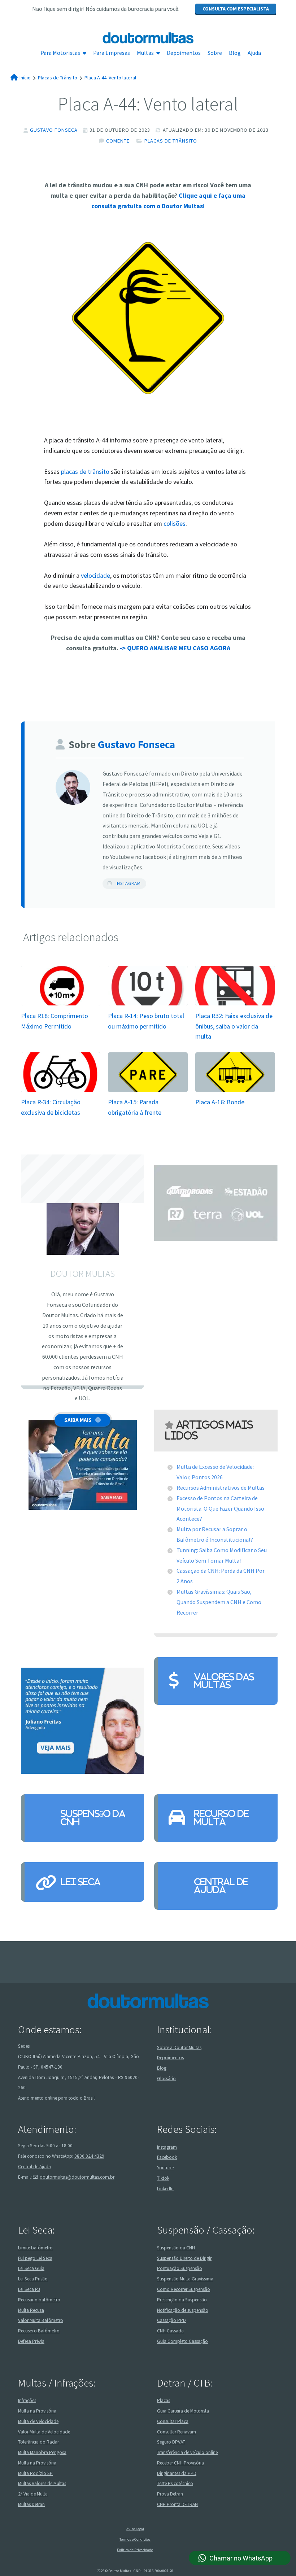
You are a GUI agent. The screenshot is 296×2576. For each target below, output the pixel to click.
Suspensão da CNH (93, 1818)
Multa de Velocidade (38, 2421)
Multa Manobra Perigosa (42, 2452)
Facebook (167, 2157)
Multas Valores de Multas (42, 2483)
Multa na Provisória (37, 2411)
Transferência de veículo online (187, 2452)
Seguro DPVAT (171, 2442)
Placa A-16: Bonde (220, 1102)
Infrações (27, 2400)
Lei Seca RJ (29, 2289)
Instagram (128, 883)
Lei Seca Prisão (33, 2279)
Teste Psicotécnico (175, 2483)
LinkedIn (165, 2188)
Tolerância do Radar (38, 2442)
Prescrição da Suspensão (182, 2299)
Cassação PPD (171, 2320)
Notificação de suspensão (183, 2310)
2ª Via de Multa (33, 2494)
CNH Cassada (170, 2331)
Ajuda (254, 53)
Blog (235, 53)
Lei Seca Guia (31, 2268)
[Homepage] (148, 38)
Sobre (215, 53)
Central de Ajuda (221, 1886)
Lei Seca (80, 1882)
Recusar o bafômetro (39, 2299)
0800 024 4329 (89, 2156)
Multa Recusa (31, 2310)
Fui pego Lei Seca (35, 2258)
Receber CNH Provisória (180, 2463)
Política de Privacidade (135, 2550)
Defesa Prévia (31, 2341)
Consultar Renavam (177, 2431)
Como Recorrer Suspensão (184, 2289)
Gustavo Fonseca (54, 130)
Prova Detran (170, 2494)
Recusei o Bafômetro (39, 2331)
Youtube (165, 2168)
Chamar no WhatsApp (241, 2558)
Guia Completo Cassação (182, 2341)
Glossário (166, 2079)
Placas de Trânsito (171, 141)
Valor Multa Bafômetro (41, 2320)
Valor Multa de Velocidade (44, 2431)
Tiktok (163, 2178)
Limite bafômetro (35, 2247)
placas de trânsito (85, 471)
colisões (175, 523)
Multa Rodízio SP (35, 2473)
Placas (164, 2400)
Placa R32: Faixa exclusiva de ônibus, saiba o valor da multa (234, 1026)
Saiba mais (78, 1420)
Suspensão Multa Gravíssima (185, 2279)
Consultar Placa (173, 2421)
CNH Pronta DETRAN (177, 2504)
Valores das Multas (224, 1681)
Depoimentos (184, 53)
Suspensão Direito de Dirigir (184, 2258)
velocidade (95, 575)
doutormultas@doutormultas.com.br (77, 2177)
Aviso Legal (135, 2529)
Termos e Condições (135, 2539)
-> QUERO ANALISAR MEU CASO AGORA (175, 648)
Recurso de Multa (222, 1818)
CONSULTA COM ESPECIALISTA (236, 9)
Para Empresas (112, 53)
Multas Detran (31, 2504)
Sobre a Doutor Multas (179, 2047)
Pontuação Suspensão (180, 2268)
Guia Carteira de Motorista (183, 2411)
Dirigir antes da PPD (177, 2473)
